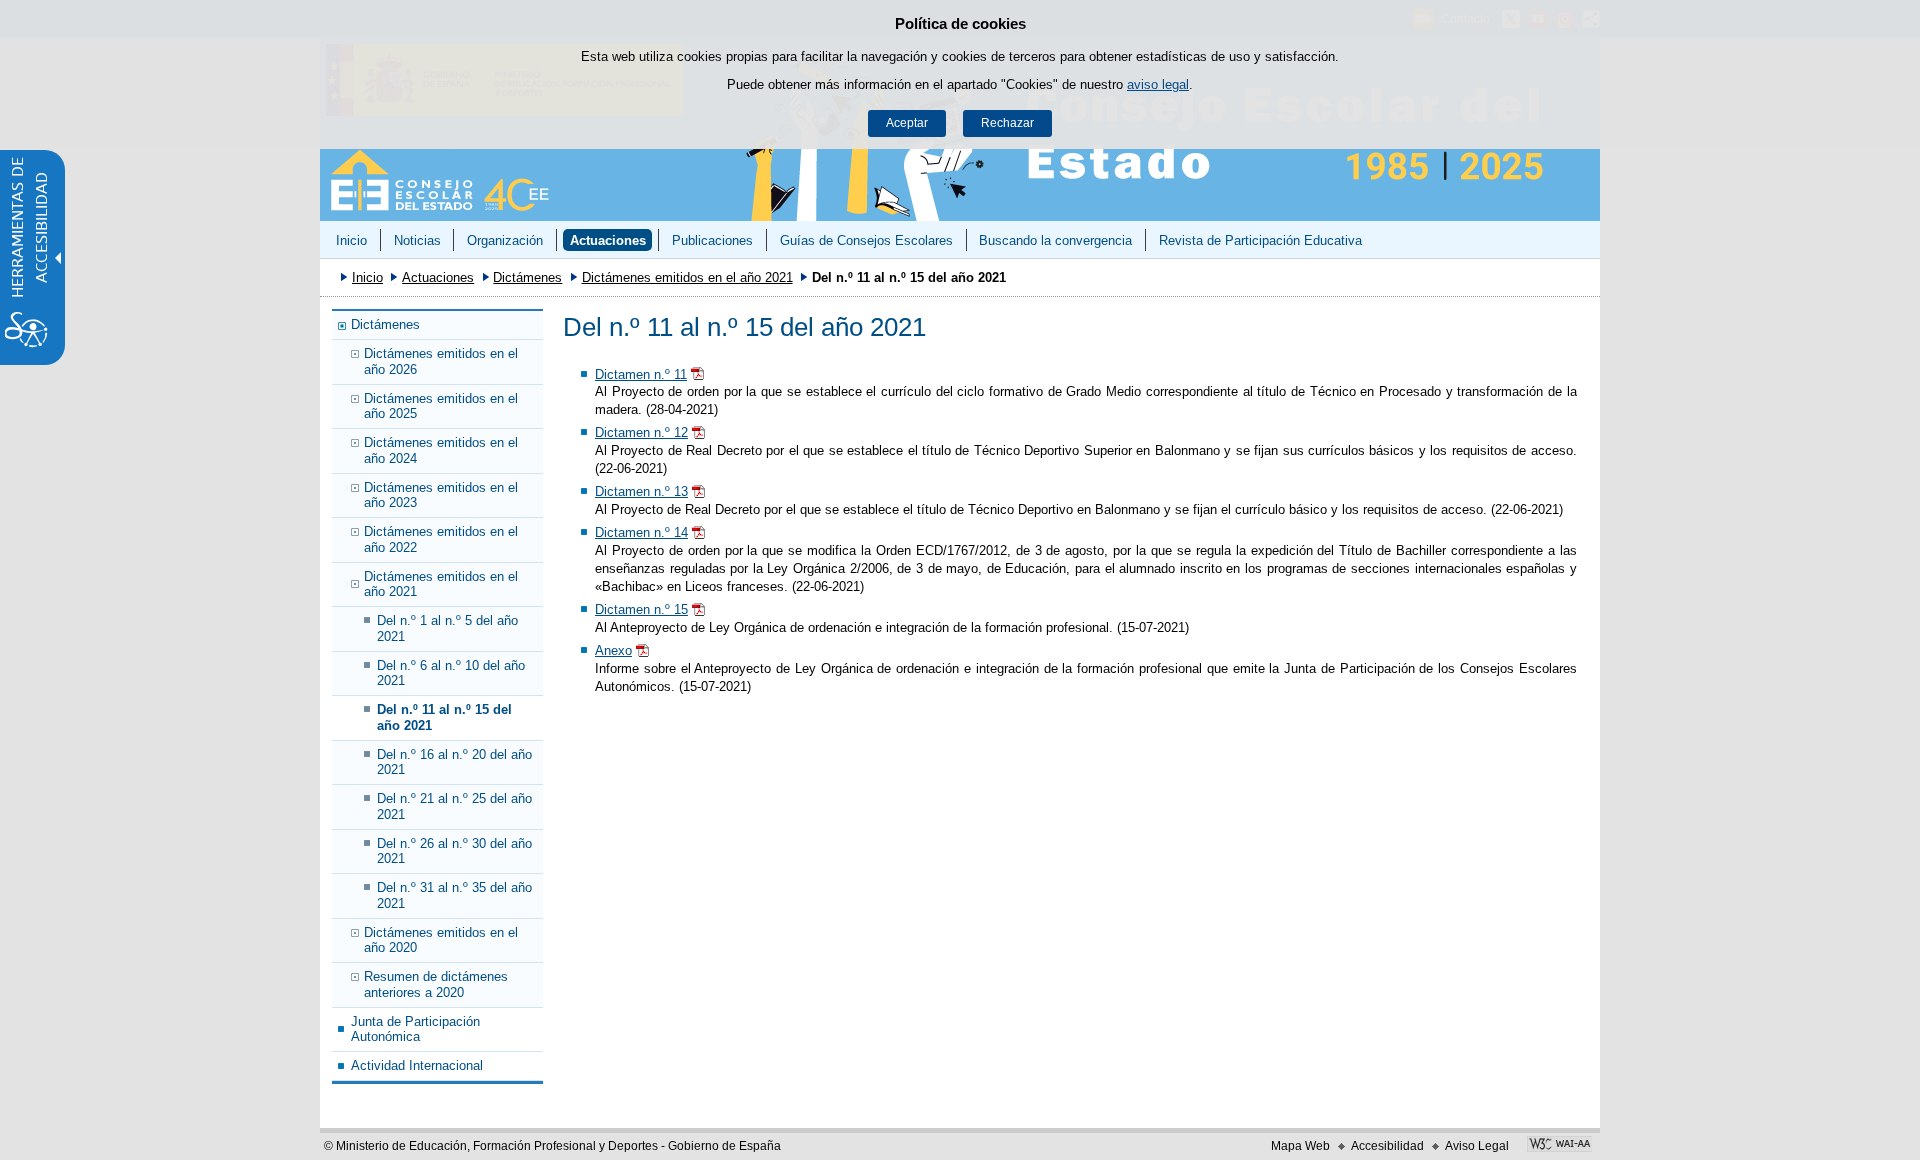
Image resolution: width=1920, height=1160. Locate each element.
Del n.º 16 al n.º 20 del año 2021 (454, 762)
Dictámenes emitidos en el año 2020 (441, 940)
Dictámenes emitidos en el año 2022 (441, 539)
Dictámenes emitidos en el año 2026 (441, 361)
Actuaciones (608, 240)
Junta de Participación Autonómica (415, 1029)
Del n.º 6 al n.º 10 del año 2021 (451, 673)
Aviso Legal (1477, 1146)
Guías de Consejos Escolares (866, 240)
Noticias (417, 240)
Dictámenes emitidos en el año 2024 (441, 450)
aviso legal (1158, 84)
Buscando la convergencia (1055, 240)
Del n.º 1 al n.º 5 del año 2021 (447, 628)
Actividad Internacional (417, 1065)
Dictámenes (527, 277)
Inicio (351, 240)
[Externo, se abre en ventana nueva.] (1559, 1146)
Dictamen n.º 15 (641, 609)
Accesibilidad (1387, 1146)
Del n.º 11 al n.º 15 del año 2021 (444, 717)
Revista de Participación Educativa (1260, 240)
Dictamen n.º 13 (641, 491)
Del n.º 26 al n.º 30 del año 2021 (454, 851)
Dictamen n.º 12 (641, 432)
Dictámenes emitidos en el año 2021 (687, 277)
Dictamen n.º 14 (641, 532)
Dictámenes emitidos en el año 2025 (441, 406)
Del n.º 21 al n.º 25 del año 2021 (454, 806)
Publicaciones (712, 240)
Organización (505, 240)
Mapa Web (1300, 1146)
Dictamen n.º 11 (641, 374)
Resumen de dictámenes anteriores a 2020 (436, 984)
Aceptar (907, 123)
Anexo (613, 650)
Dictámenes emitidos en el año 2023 (441, 495)
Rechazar (1007, 123)
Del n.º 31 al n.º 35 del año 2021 (454, 895)
